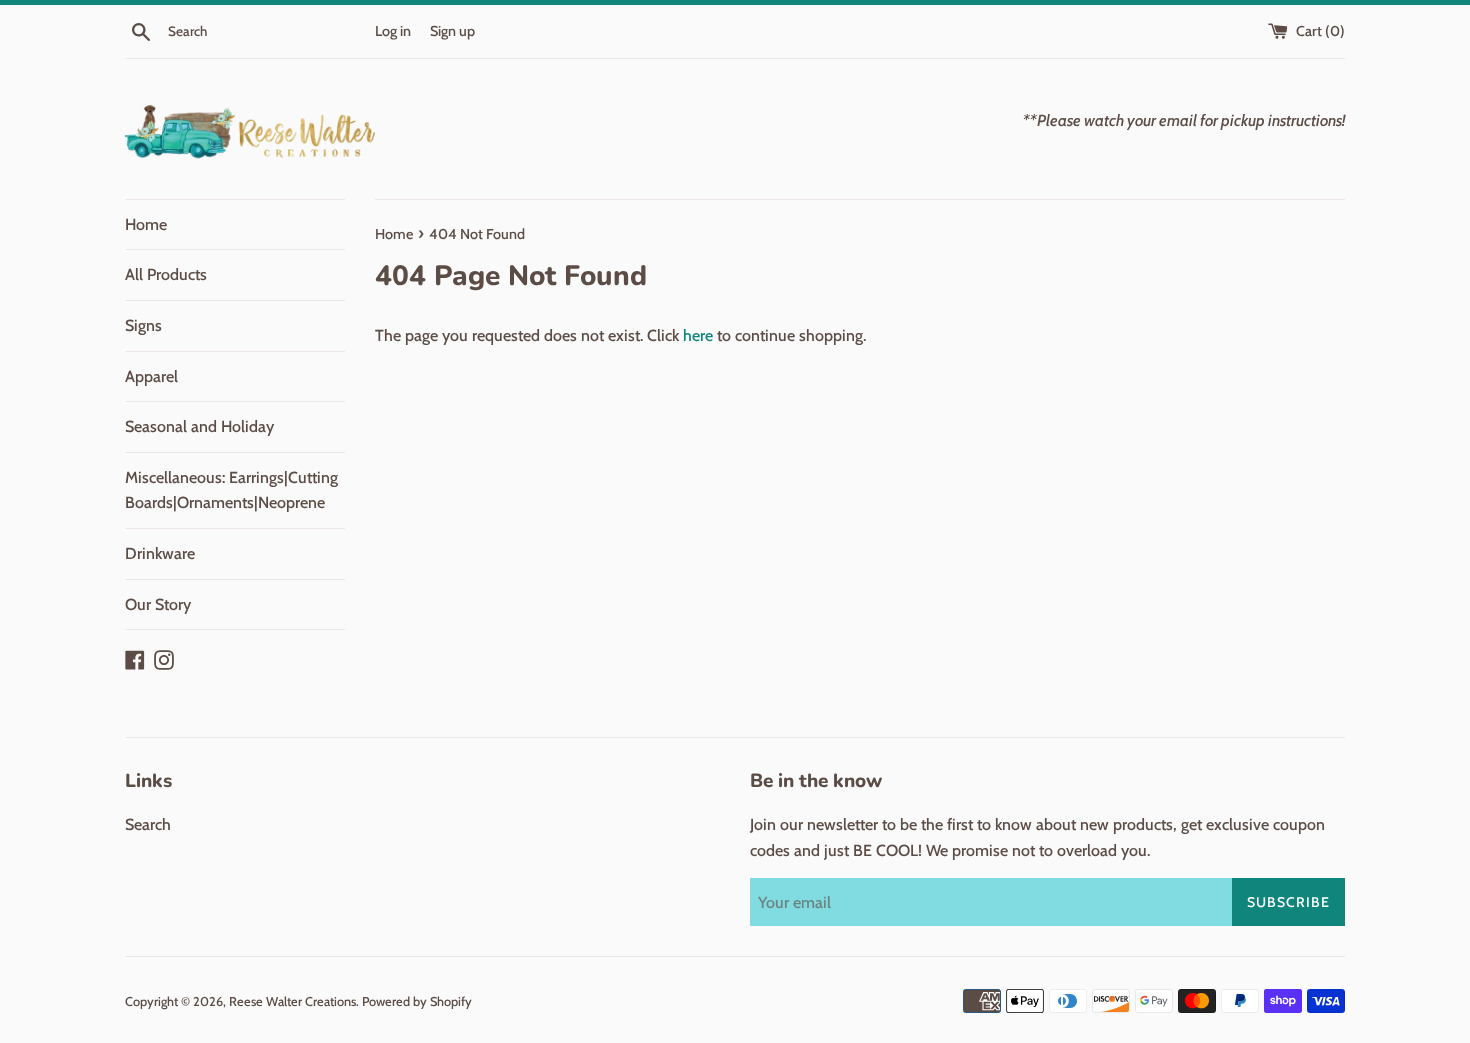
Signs (143, 325)
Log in (393, 31)
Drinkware (160, 553)
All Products (166, 274)
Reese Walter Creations (292, 1001)
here (698, 335)
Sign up (452, 31)
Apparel (151, 376)
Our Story (158, 604)
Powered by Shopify (417, 1001)
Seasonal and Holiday (199, 426)
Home (146, 224)
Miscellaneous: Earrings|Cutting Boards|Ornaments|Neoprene (231, 490)
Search (148, 824)
